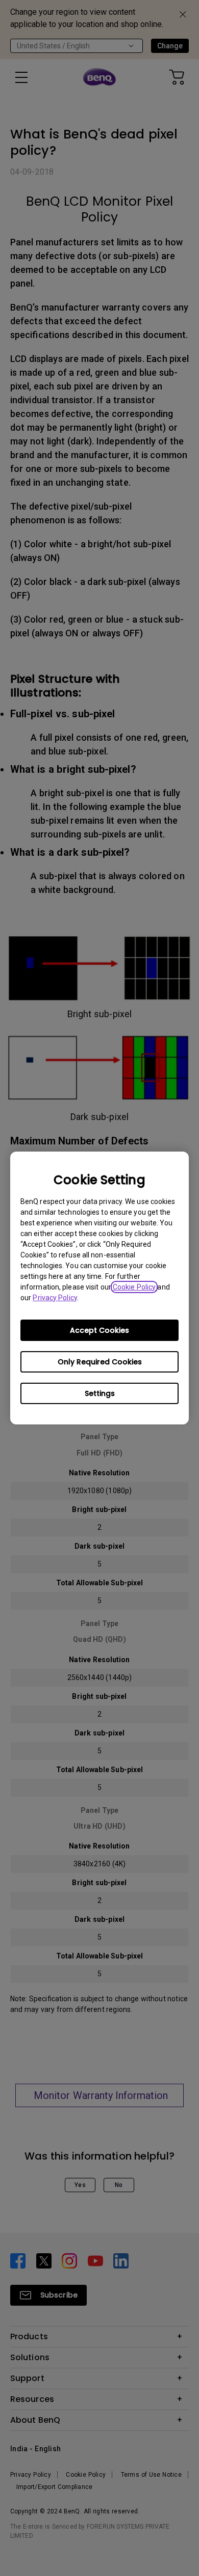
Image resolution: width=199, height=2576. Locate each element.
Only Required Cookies (100, 1362)
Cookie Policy (134, 1287)
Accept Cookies (99, 1330)
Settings (100, 1393)
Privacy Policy (55, 1298)
